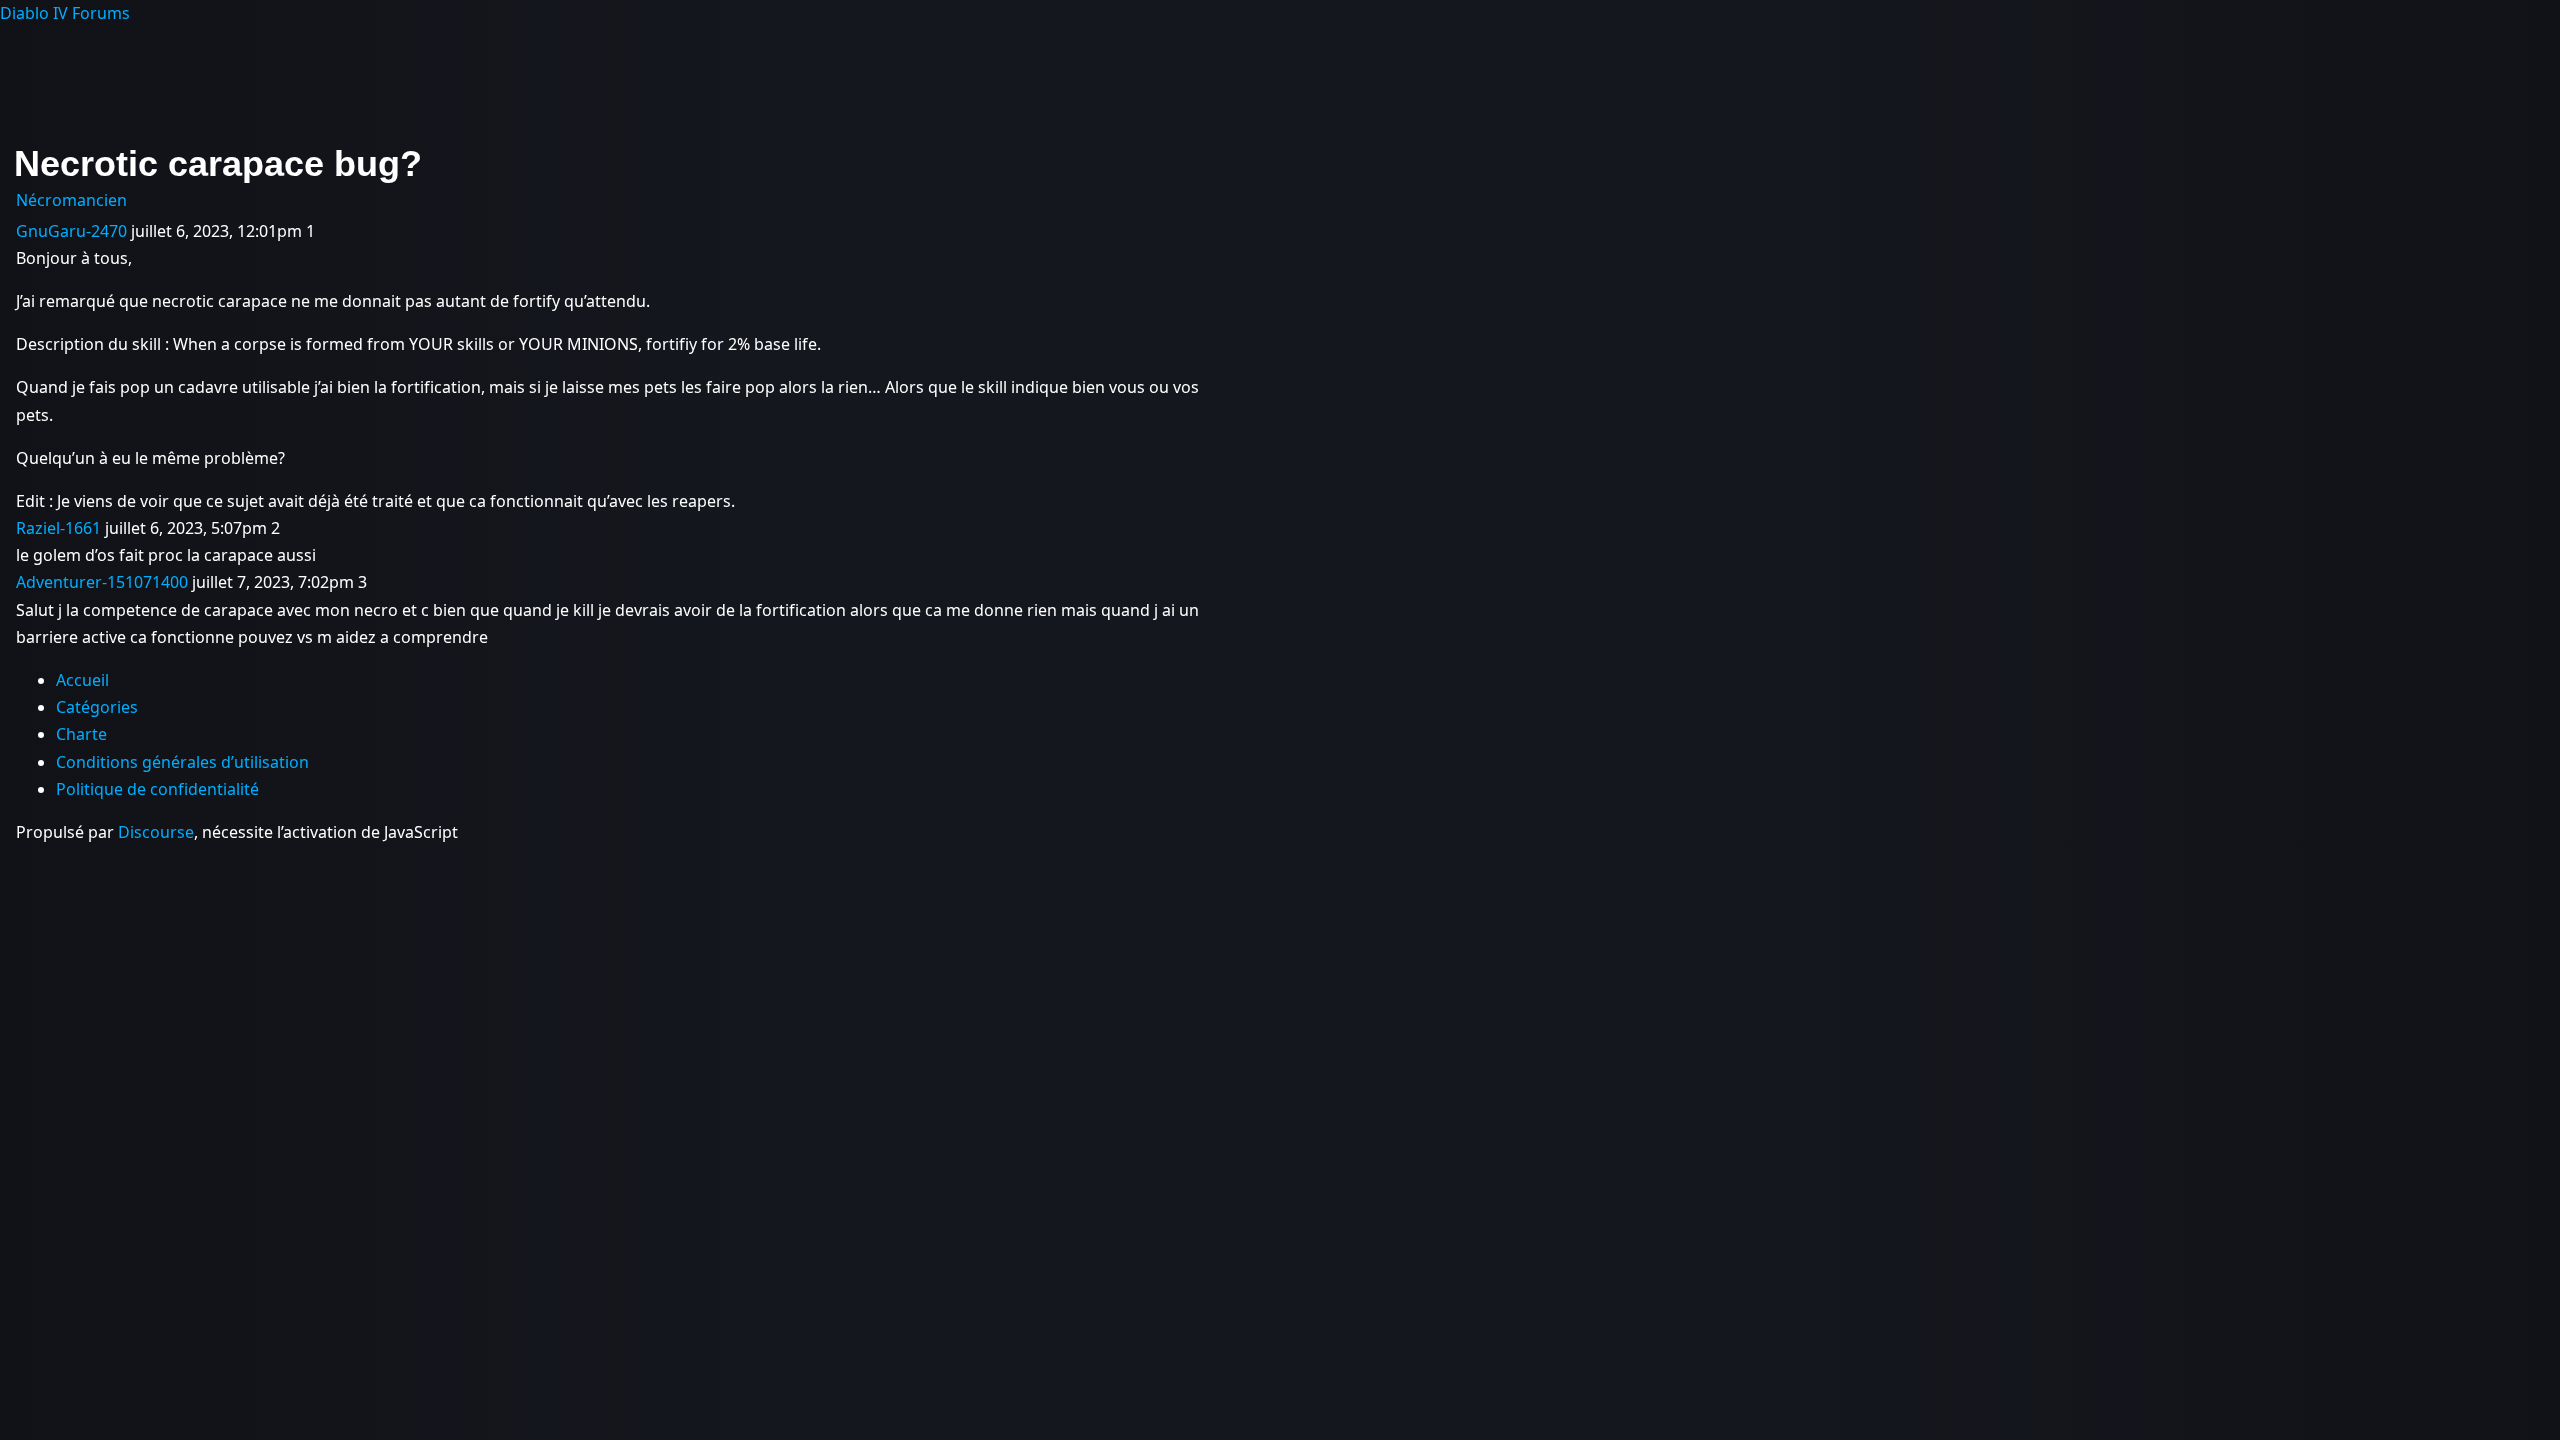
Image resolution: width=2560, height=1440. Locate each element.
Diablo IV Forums (65, 13)
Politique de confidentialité (157, 789)
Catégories (97, 707)
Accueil (82, 680)
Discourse (156, 832)
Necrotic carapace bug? (218, 163)
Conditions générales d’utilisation (182, 762)
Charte (81, 734)
